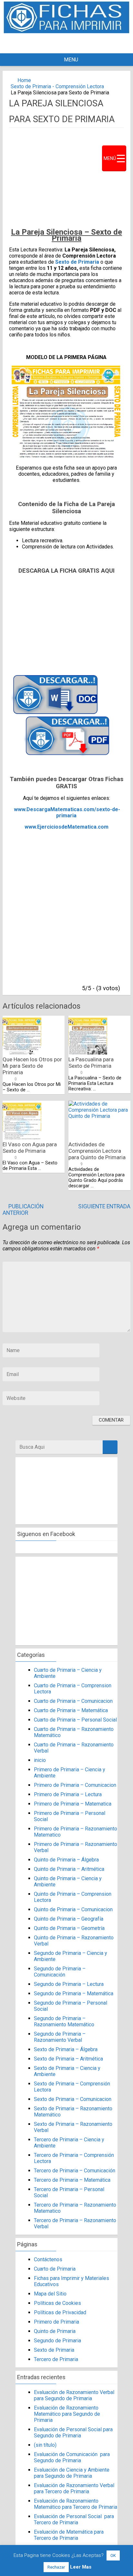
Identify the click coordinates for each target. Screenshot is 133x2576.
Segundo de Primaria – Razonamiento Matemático (64, 2021)
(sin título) (45, 2445)
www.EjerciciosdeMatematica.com (66, 827)
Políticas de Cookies (57, 2303)
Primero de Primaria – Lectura (68, 1794)
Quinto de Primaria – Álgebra (66, 1860)
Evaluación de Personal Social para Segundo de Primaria (73, 2433)
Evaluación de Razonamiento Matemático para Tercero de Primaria (76, 2504)
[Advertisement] (74, 43)
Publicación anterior (23, 1210)
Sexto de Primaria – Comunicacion (73, 2099)
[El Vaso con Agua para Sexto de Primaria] (22, 1138)
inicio (40, 1760)
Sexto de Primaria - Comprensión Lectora (57, 86)
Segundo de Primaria (57, 2341)
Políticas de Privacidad (60, 2312)
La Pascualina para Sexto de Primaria (91, 1063)
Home (24, 80)
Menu (71, 60)
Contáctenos (48, 2259)
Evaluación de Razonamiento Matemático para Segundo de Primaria (67, 2414)
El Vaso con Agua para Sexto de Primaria (30, 1148)
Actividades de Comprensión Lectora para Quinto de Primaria (97, 1151)
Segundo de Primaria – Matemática (74, 1993)
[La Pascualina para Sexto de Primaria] (88, 1053)
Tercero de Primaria (56, 2359)
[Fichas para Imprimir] (66, 32)
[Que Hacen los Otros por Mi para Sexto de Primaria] (22, 1053)
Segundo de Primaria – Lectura (69, 1984)
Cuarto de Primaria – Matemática (71, 1710)
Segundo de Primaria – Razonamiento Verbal (60, 2037)
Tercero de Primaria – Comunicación (75, 2171)
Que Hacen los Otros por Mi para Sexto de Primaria (32, 1066)
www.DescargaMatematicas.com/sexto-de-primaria (67, 812)
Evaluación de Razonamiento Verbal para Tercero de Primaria (74, 2488)
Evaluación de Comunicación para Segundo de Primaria (72, 2457)
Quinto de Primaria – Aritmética (69, 1869)
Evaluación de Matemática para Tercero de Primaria (69, 2535)
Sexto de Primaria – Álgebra (66, 2049)
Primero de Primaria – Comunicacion (75, 1785)
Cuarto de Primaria (55, 2269)
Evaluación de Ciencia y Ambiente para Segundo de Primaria (72, 2473)
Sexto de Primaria (77, 262)
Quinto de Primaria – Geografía (69, 1919)
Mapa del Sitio (50, 2294)
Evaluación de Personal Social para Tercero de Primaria (74, 2519)
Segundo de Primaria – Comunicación (60, 1972)
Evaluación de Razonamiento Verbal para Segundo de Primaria (74, 2395)
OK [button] (113, 2555)
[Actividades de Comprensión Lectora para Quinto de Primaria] (99, 1116)
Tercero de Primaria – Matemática (72, 2180)
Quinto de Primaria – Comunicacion (73, 1909)
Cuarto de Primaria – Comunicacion (73, 1701)
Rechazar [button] (56, 2567)
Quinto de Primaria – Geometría (69, 1928)
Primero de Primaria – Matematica (73, 1804)
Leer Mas (81, 2567)
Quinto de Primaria (55, 2331)
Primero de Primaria (56, 2322)
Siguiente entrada (104, 1206)
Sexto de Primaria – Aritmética (68, 2059)
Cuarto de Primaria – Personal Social (75, 1720)
